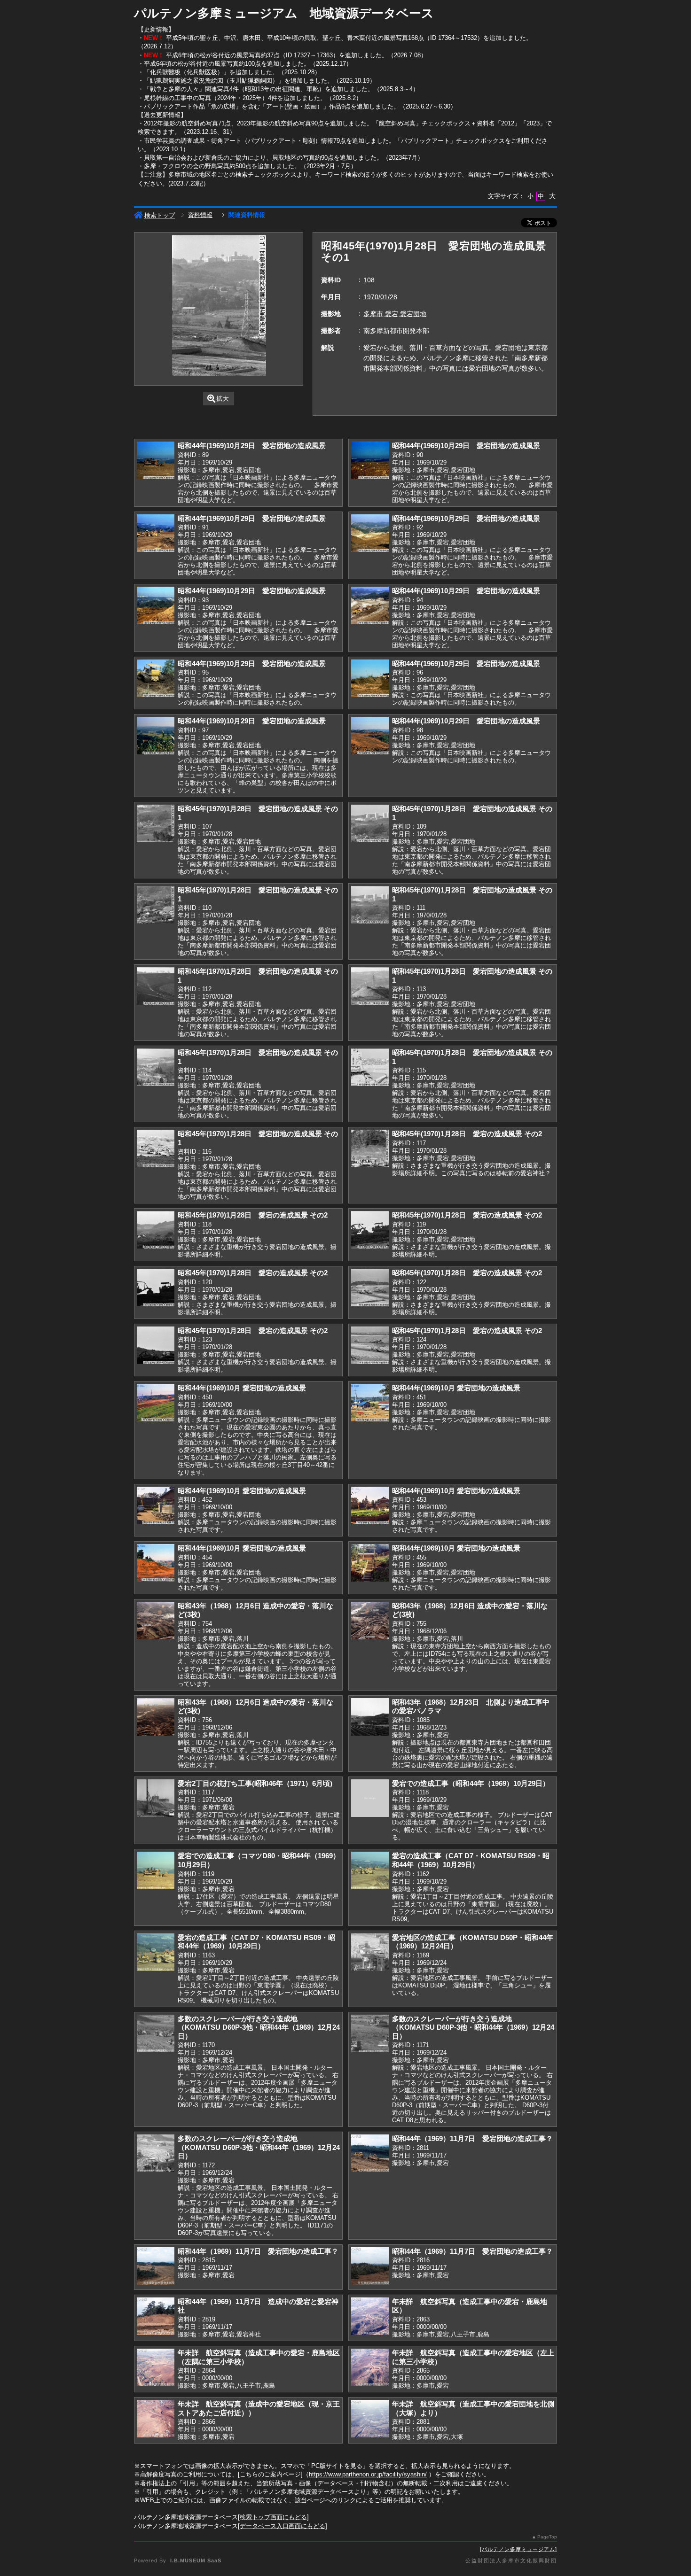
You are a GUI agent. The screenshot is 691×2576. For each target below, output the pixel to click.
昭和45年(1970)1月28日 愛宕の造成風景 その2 (467, 1134)
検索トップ (160, 215)
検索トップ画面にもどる (273, 2517)
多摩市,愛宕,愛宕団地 (395, 314)
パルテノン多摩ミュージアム (518, 2549)
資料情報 (200, 215)
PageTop (547, 2537)
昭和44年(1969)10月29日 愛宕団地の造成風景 (252, 446)
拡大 (223, 399)
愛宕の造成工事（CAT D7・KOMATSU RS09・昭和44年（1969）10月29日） (471, 1860)
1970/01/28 (380, 297)
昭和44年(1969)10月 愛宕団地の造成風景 (242, 1388)
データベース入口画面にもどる (283, 2526)
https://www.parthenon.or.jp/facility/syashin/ (368, 2474)
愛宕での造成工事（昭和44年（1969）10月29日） (471, 1783)
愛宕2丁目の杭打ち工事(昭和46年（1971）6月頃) (255, 1783)
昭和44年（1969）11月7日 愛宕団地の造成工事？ (472, 2138)
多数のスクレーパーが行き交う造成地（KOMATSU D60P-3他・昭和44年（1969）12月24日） (259, 2027)
